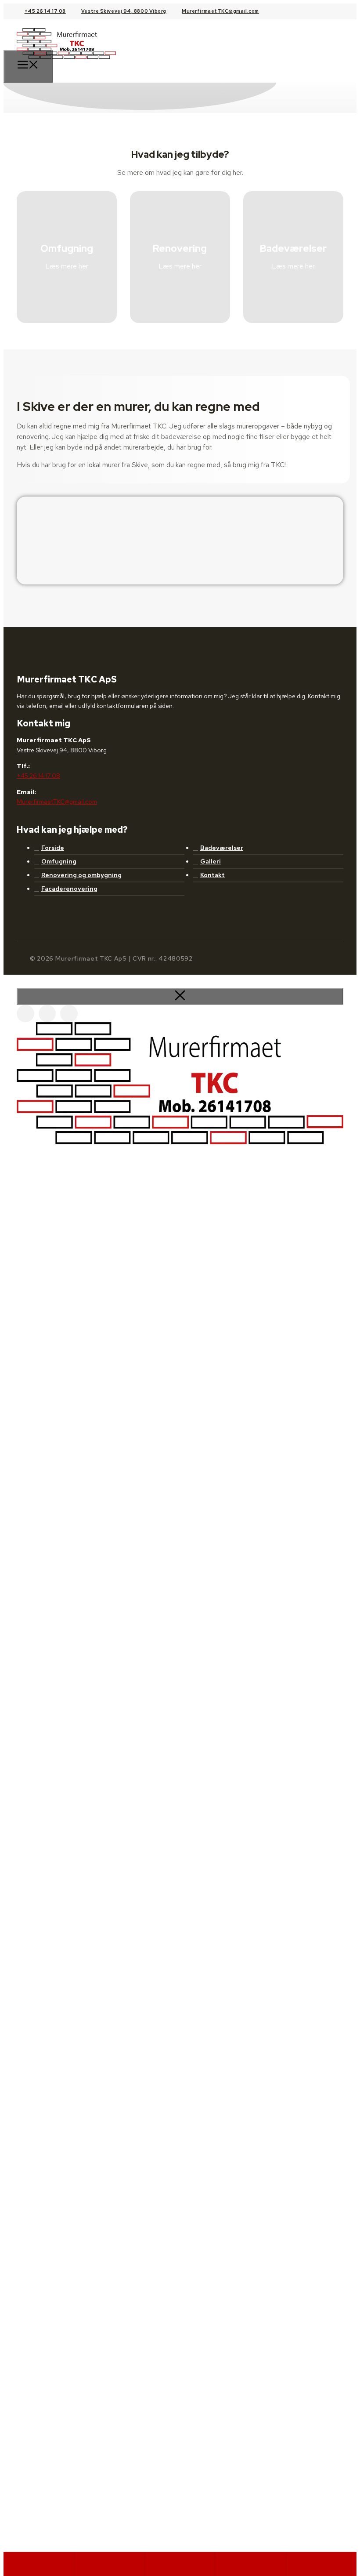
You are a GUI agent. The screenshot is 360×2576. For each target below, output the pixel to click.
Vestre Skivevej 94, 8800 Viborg (124, 11)
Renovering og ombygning (81, 875)
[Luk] (180, 996)
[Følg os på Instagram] (47, 1014)
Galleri (211, 861)
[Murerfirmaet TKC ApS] (66, 65)
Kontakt (212, 875)
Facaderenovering (69, 889)
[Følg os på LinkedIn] (69, 1014)
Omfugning (59, 861)
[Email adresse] (110, 2564)
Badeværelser (222, 848)
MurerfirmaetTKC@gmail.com (220, 11)
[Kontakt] (250, 2564)
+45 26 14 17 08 (45, 11)
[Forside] (39, 2564)
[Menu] (28, 66)
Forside (53, 848)
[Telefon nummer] (180, 2564)
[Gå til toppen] (321, 2564)
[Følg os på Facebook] (25, 1014)
